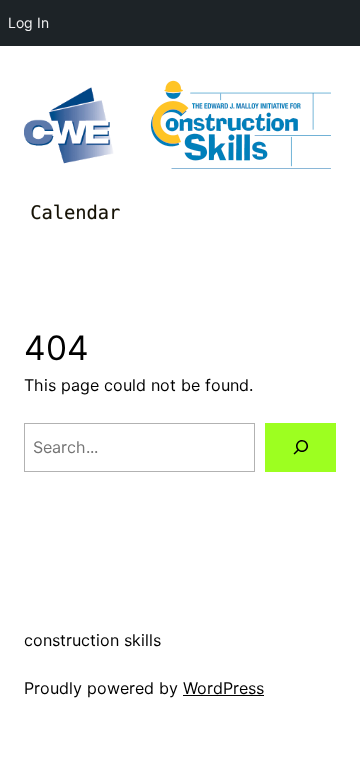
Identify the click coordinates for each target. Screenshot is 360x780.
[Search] (300, 447)
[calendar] (74, 213)
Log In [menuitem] (28, 22)
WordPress (223, 688)
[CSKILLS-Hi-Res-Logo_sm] (241, 125)
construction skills (92, 640)
